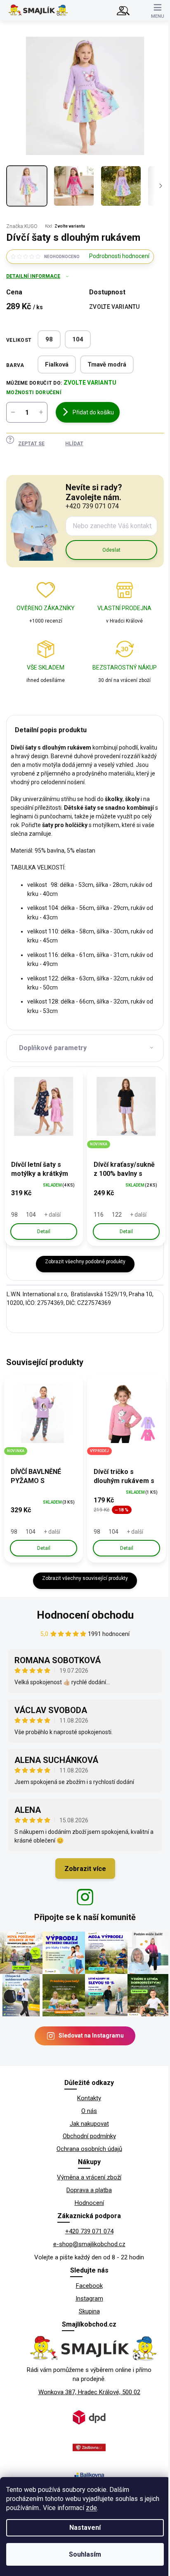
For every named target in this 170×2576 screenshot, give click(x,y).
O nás (89, 2111)
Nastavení (85, 2528)
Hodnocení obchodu (85, 1615)
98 (49, 339)
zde (91, 2508)
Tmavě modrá (107, 364)
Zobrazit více (85, 1869)
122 (117, 1215)
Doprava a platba (89, 2190)
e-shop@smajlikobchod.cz (89, 2244)
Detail (44, 1232)
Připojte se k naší (85, 1917)
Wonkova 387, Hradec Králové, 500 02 (89, 2392)
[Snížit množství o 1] (13, 412)
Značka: (22, 226)
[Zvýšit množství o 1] (41, 412)
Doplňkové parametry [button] (53, 1048)
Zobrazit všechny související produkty (85, 1578)
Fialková (57, 364)
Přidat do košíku (93, 412)
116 (99, 1215)
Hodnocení (89, 2203)
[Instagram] (85, 1897)
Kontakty (89, 2098)
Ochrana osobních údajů (89, 2149)
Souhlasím (85, 2554)
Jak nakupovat (89, 2124)
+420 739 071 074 (89, 2231)
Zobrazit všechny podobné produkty (85, 1262)
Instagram (89, 2299)
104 (78, 339)
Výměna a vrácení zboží (89, 2177)
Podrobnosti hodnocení (119, 256)
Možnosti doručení (34, 393)
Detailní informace (33, 276)
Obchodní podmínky (89, 2136)
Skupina (89, 2311)
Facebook (89, 2286)
